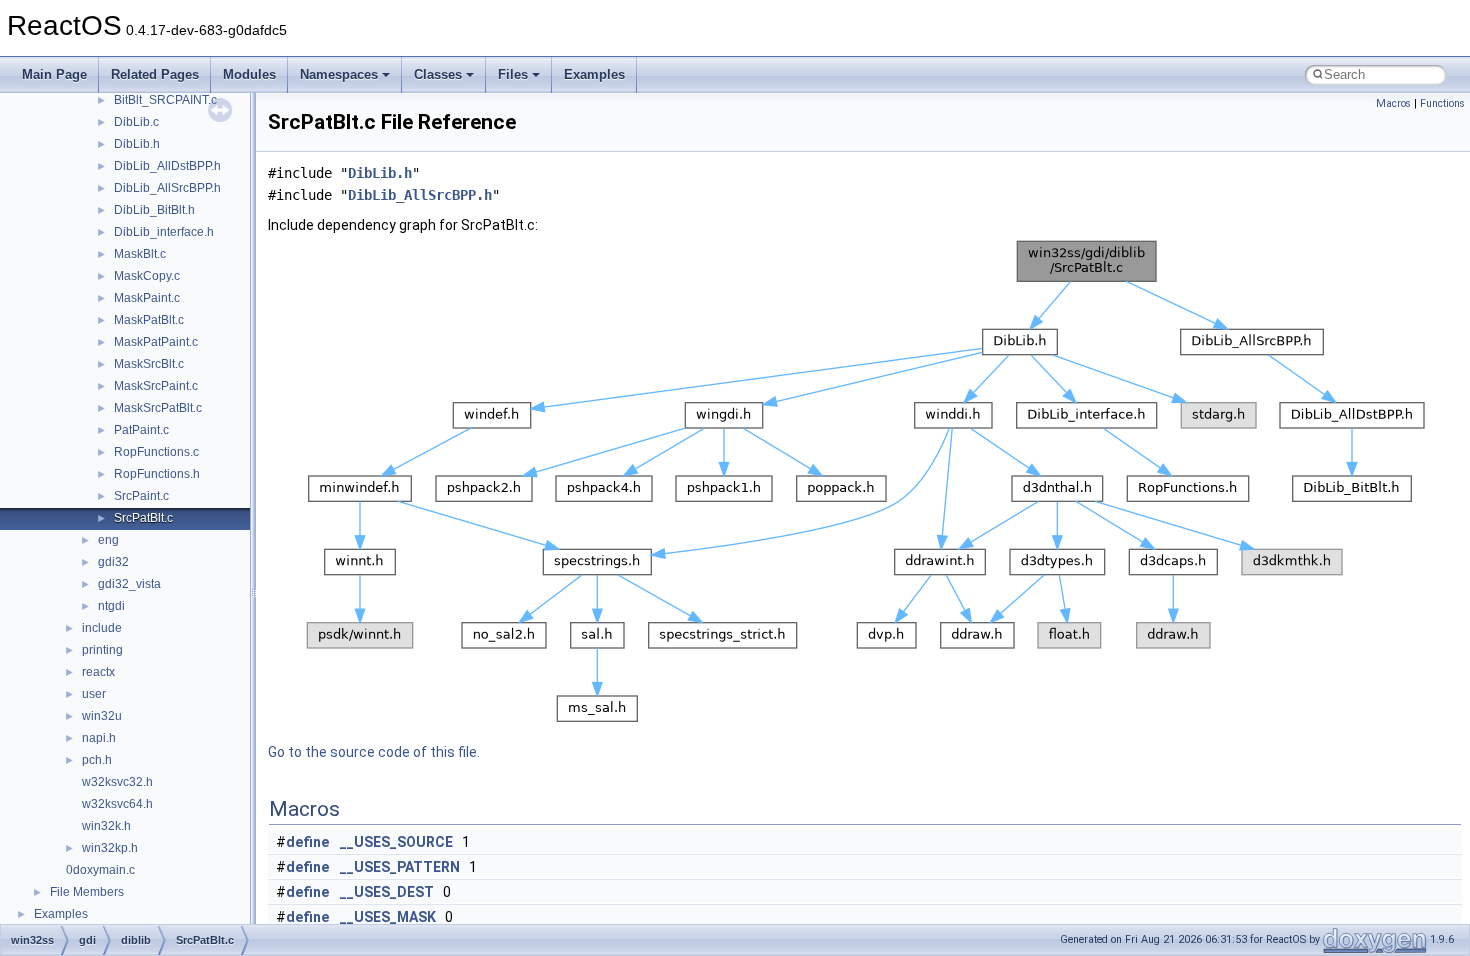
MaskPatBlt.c (149, 320)
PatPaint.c (141, 430)
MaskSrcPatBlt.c (158, 408)
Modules (249, 74)
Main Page (54, 74)
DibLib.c (136, 122)
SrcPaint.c (141, 496)
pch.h (97, 760)
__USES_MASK (388, 917)
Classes (438, 74)
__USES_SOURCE (396, 842)
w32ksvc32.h (117, 782)
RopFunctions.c (156, 452)
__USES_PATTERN (400, 867)
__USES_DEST (387, 892)
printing (102, 650)
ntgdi (111, 606)
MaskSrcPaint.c (156, 386)
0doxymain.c (100, 870)
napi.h (99, 738)
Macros (1393, 103)
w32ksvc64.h (117, 804)
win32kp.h (110, 848)
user (94, 694)
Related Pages (155, 74)
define (307, 842)
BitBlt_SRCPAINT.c (165, 100)
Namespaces (339, 74)
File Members (87, 892)
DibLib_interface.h (164, 232)
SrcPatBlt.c (143, 518)
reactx (98, 672)
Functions (1442, 103)
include (102, 628)
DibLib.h (137, 144)
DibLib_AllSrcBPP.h (167, 188)
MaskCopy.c (147, 276)
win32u (102, 716)
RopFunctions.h (157, 474)
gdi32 (113, 562)
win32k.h (106, 826)
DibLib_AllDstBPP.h (167, 166)
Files (513, 74)
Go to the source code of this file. (374, 752)
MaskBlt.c (140, 254)
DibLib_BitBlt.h (154, 210)
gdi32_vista (129, 584)
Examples (594, 74)
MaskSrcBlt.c (149, 364)
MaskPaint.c (147, 298)
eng (108, 540)
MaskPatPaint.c (156, 342)
